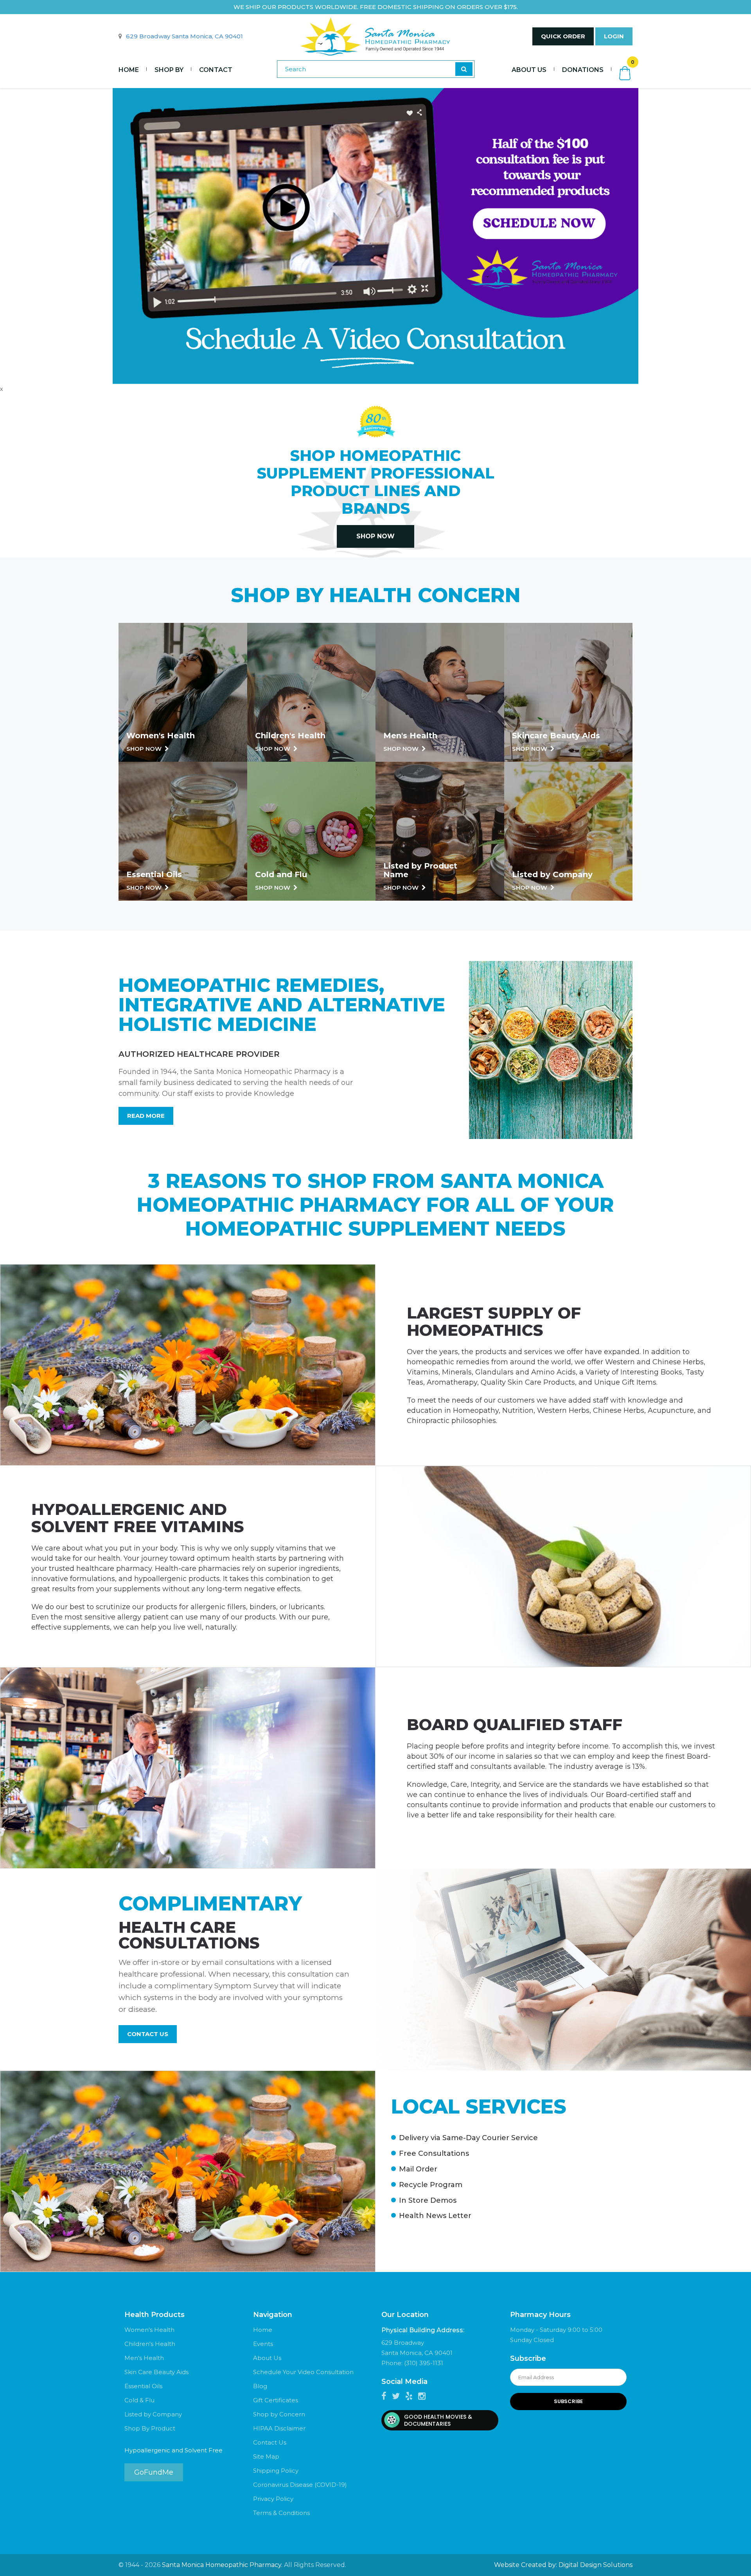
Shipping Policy (276, 2471)
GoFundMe (154, 2472)
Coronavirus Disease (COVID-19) (300, 2485)
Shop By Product (150, 2428)
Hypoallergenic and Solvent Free (173, 2450)
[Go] (464, 69)
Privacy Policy (273, 2499)
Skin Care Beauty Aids (156, 2372)
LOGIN (614, 36)
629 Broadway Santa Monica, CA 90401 (184, 36)
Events (263, 2344)
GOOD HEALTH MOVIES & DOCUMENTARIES (438, 2420)
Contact (216, 70)
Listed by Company (153, 2414)
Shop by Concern (279, 2414)
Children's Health (150, 2344)
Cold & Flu (139, 2400)
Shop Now (375, 536)
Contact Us (148, 2034)
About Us (529, 70)
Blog (260, 2386)
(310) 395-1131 (424, 2363)
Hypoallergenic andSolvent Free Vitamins (138, 1518)
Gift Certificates (276, 2400)
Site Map (266, 2456)
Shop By (169, 70)
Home (129, 70)
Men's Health (144, 2358)
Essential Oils (143, 2386)
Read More (146, 1116)
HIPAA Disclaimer (279, 2428)
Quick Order (563, 36)
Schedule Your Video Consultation (303, 2372)
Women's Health (149, 2330)
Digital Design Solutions (596, 2565)
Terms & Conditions (281, 2513)
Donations (583, 70)
